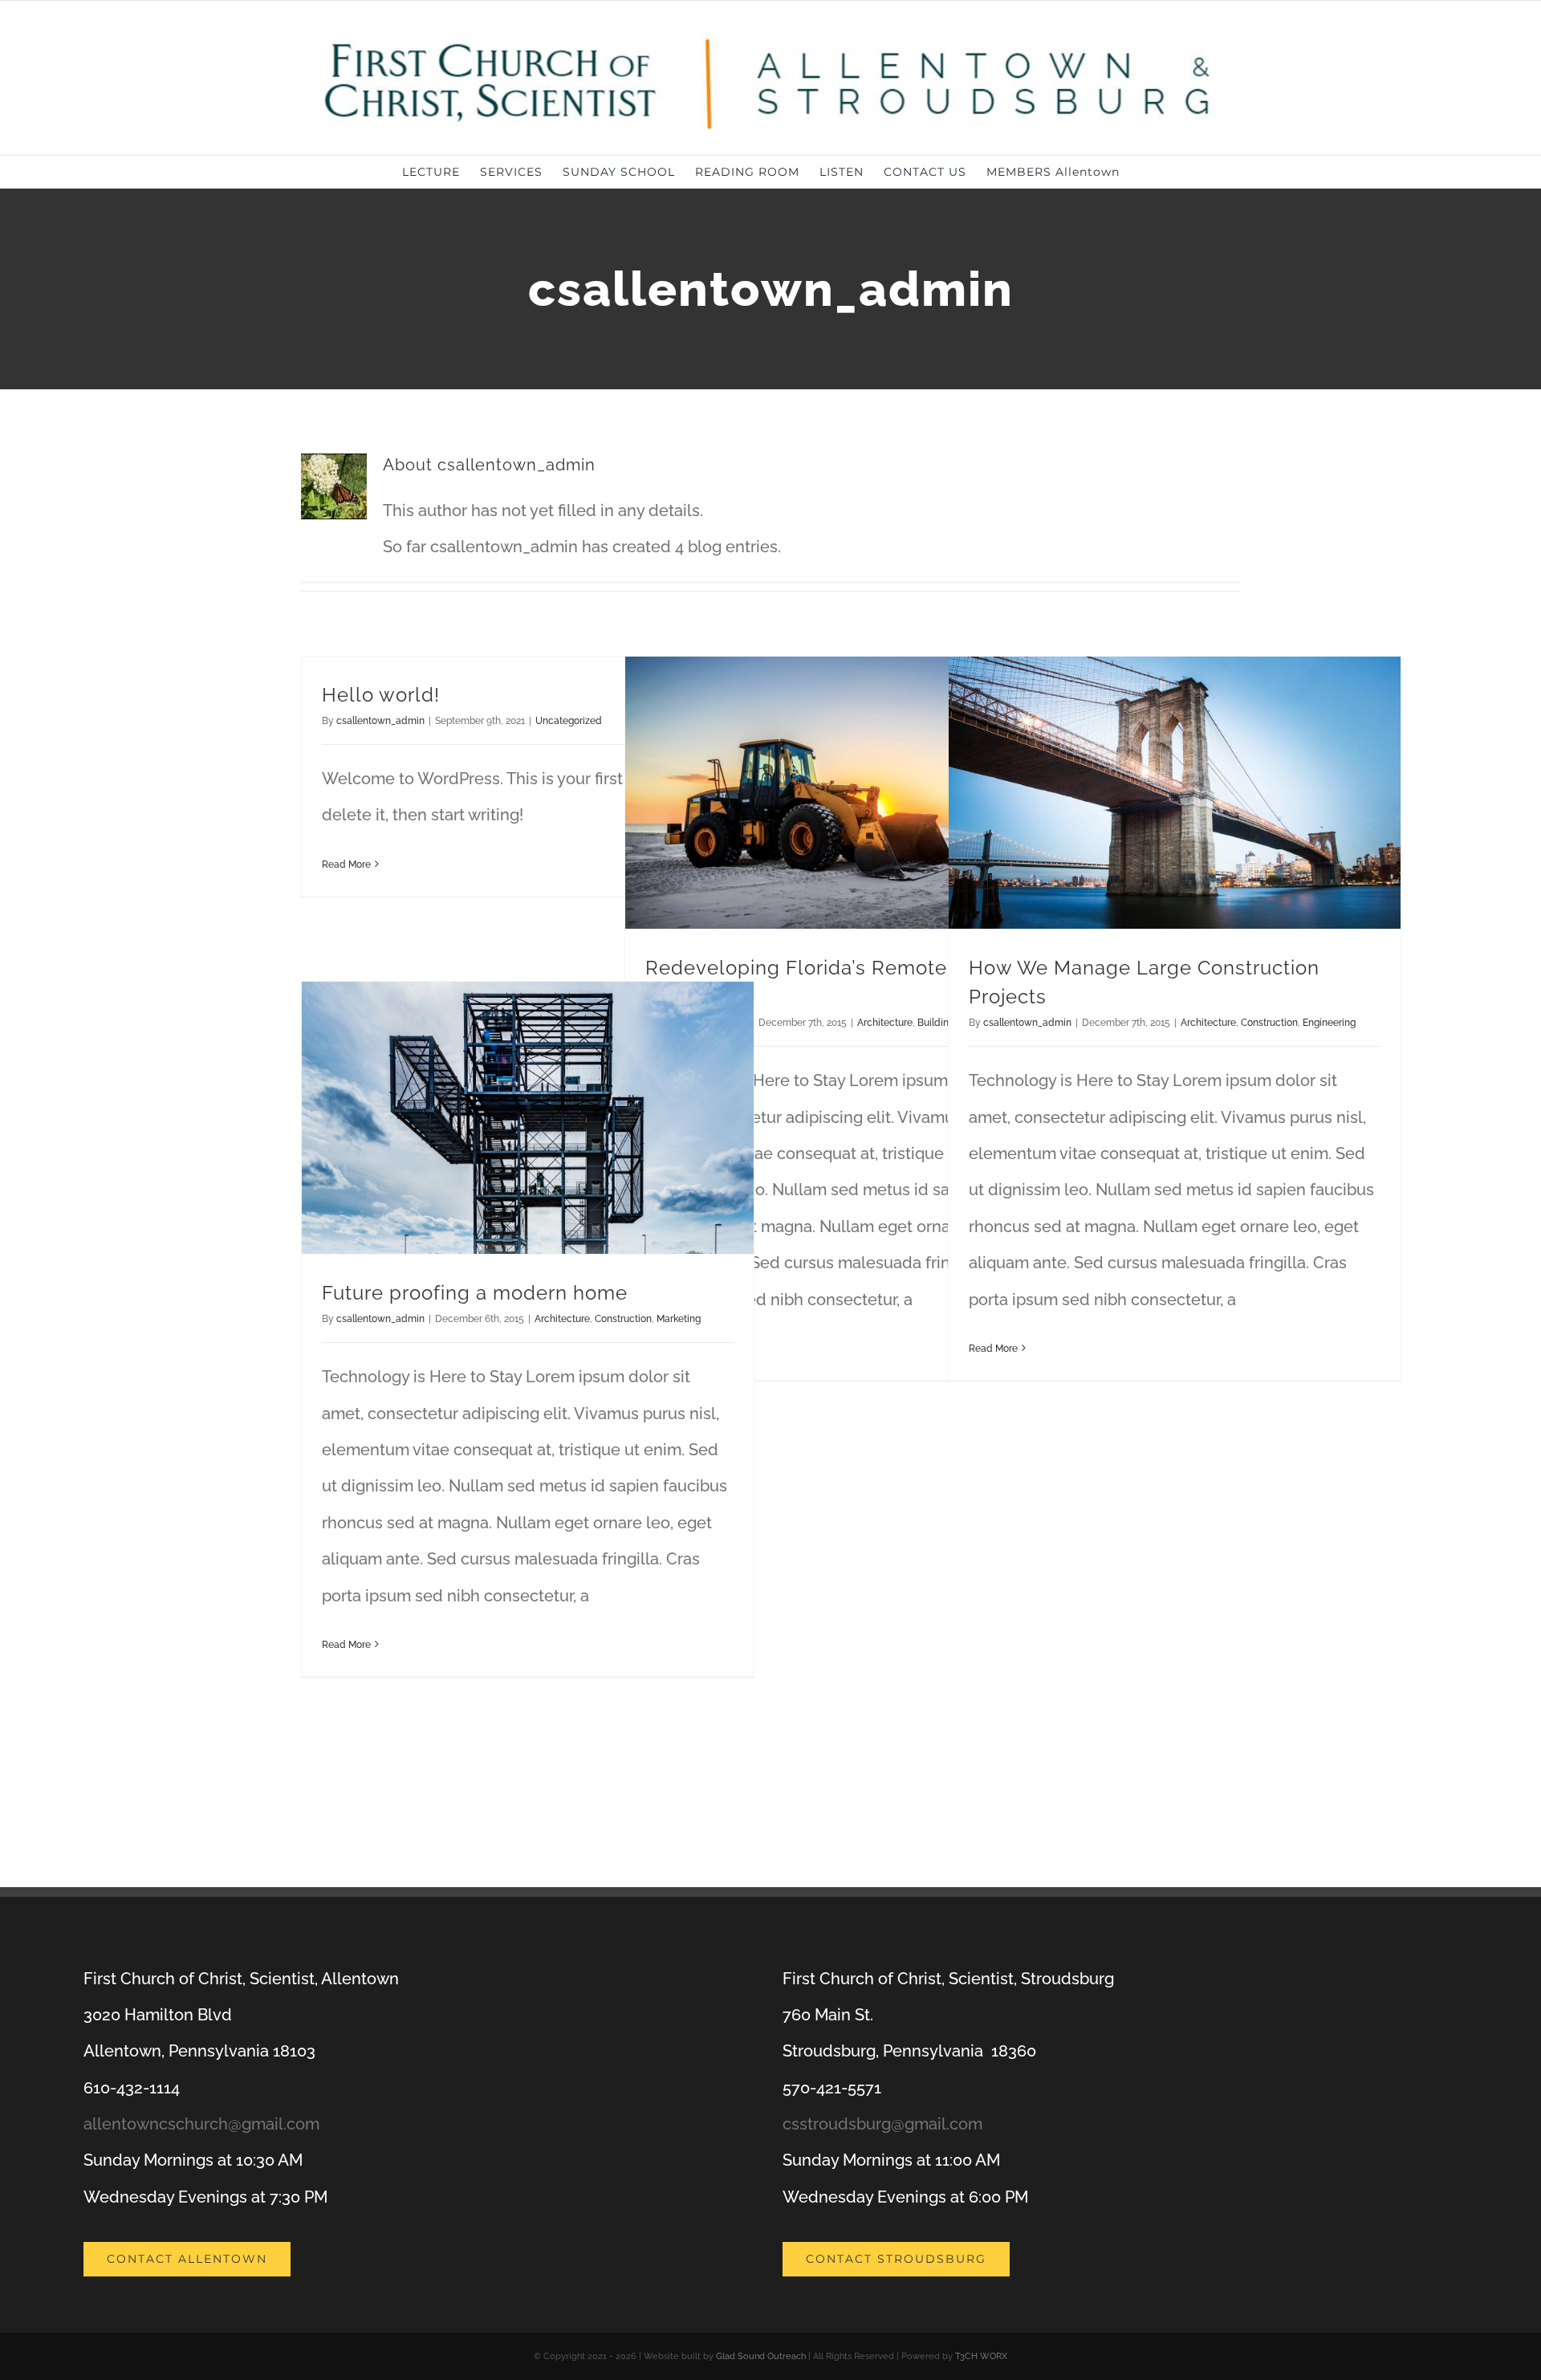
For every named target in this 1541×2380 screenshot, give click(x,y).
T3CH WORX (981, 2356)
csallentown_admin (380, 721)
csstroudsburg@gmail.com (882, 2124)
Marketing (679, 1319)
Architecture (885, 1023)
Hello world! (381, 695)
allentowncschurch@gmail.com (201, 2124)
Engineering (1329, 1023)
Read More (346, 865)
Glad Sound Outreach (761, 2356)
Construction (1269, 1023)
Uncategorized (569, 721)
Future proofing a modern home (475, 1293)
